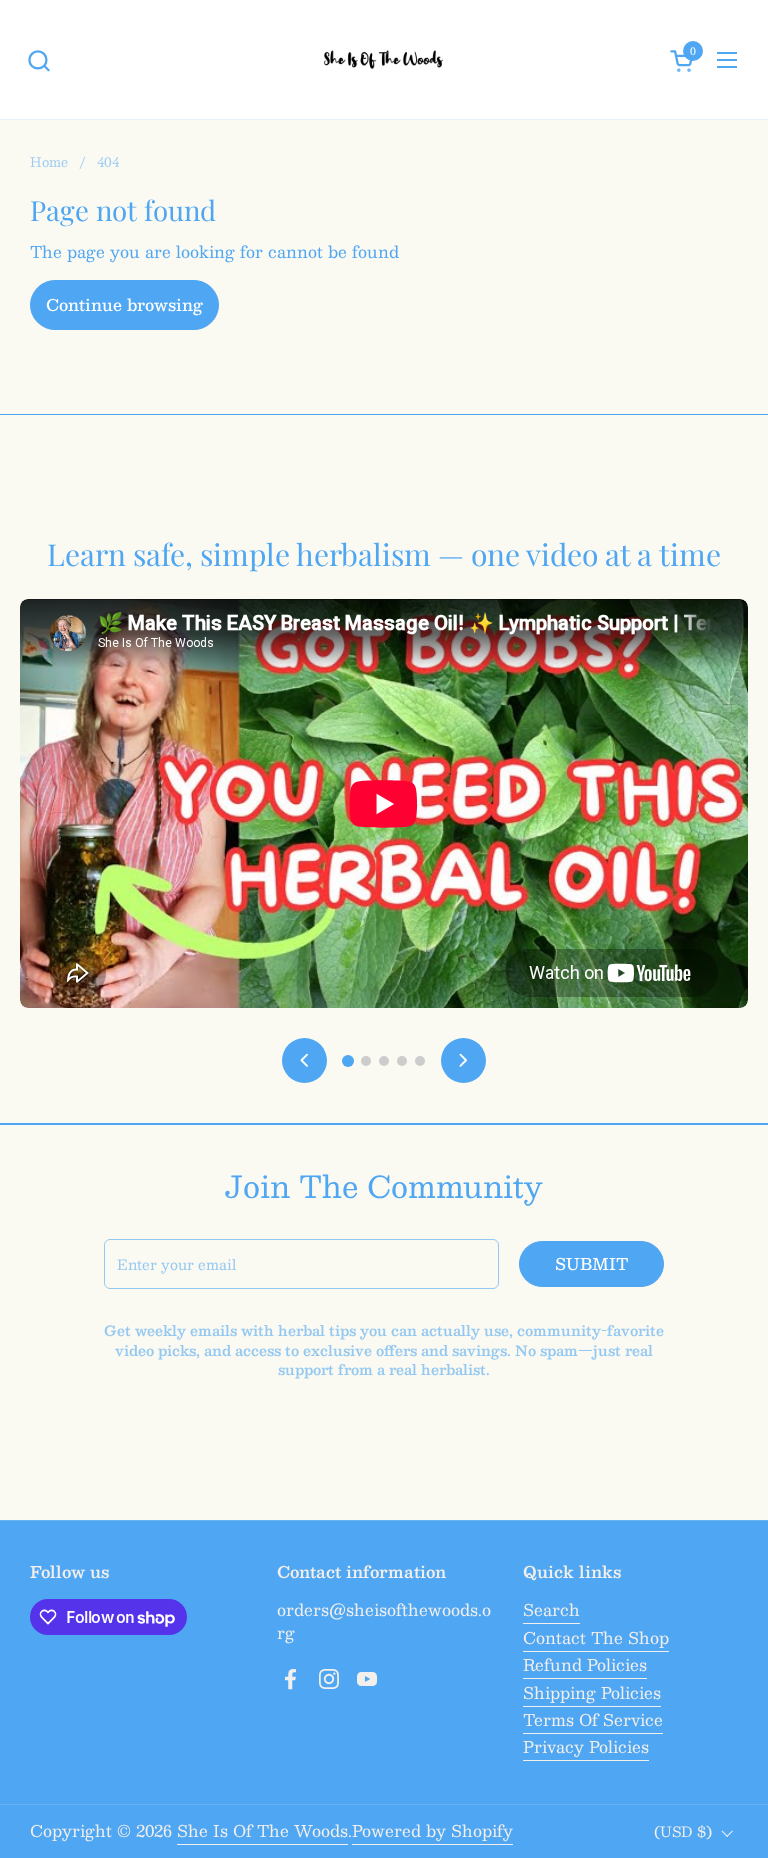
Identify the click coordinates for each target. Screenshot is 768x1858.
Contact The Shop (596, 1637)
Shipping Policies (592, 1692)
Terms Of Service (593, 1719)
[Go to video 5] (420, 1061)
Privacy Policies (586, 1746)
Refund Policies (585, 1664)
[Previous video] (304, 1060)
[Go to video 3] (384, 1061)
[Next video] (463, 1060)
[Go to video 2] (366, 1061)
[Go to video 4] (402, 1061)
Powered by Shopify (432, 1830)
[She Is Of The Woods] (384, 60)
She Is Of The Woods (262, 1830)
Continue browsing (124, 304)
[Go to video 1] (348, 1061)
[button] (38, 60)
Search (551, 1609)
